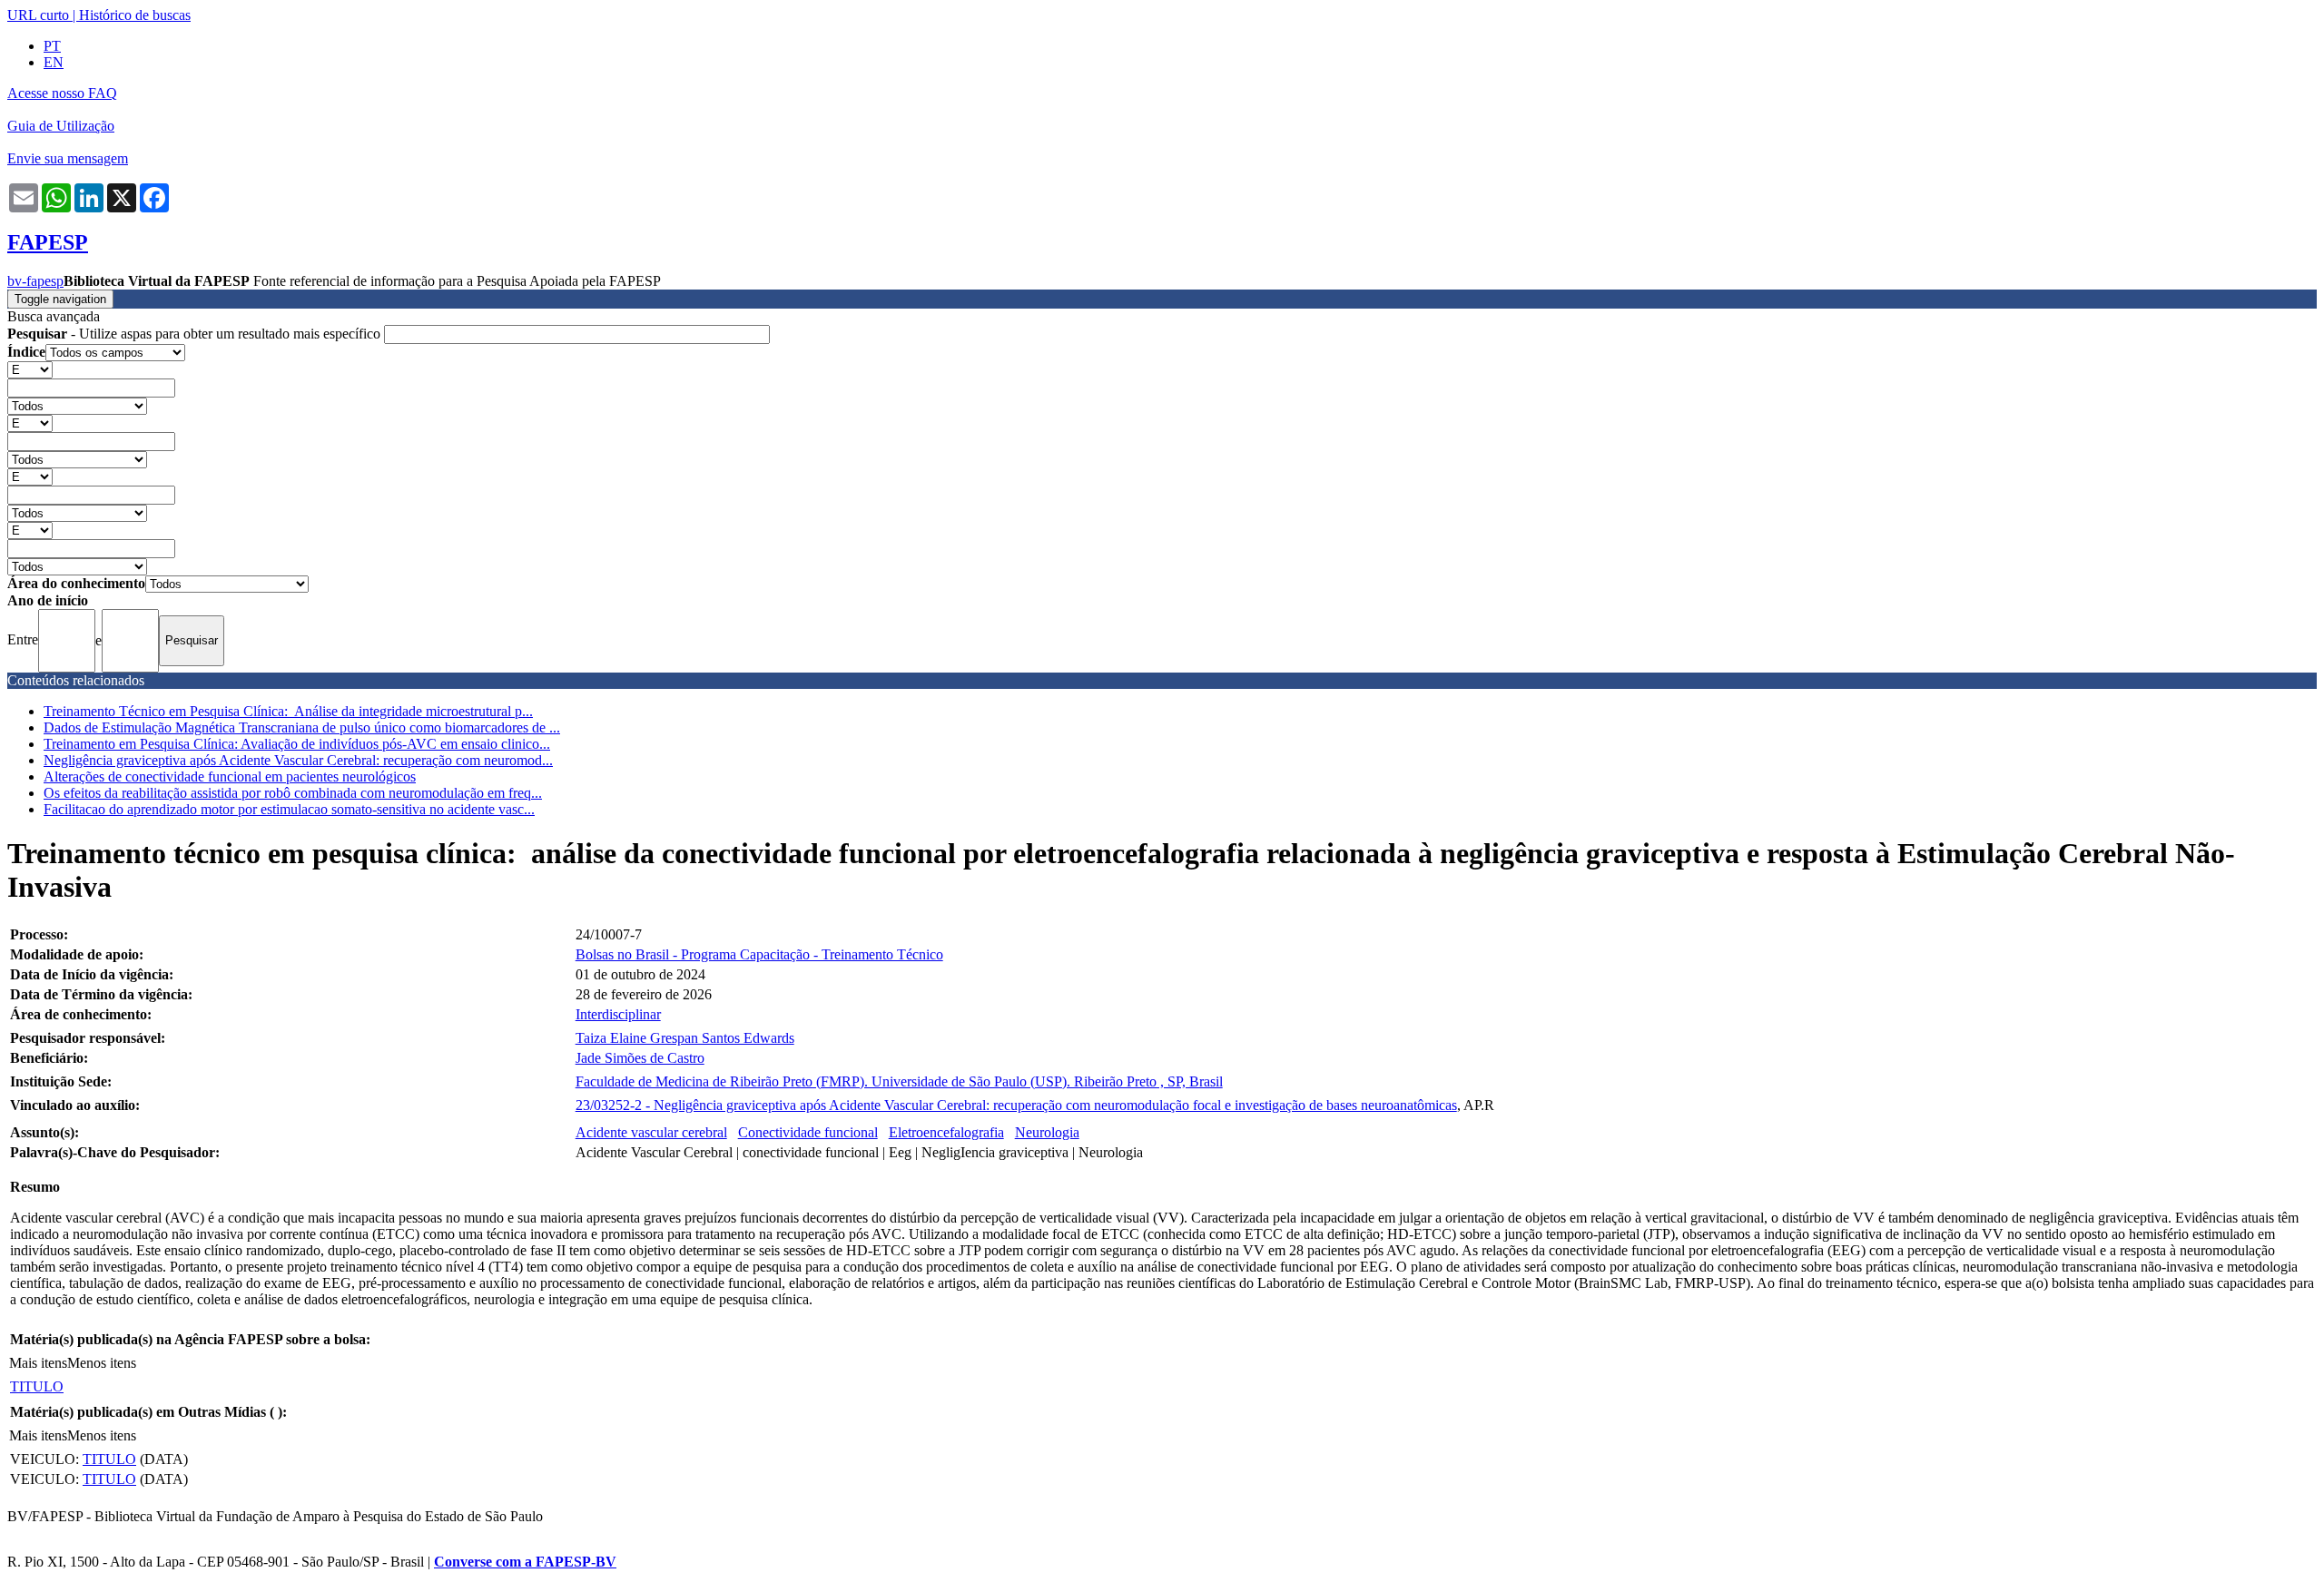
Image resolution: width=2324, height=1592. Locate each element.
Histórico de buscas (135, 15)
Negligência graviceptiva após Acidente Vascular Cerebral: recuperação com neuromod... (298, 760)
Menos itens (102, 1363)
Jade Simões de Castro (640, 1058)
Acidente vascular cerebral (651, 1132)
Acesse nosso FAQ (62, 93)
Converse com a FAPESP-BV (525, 1562)
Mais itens (38, 1363)
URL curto (38, 15)
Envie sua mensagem (68, 158)
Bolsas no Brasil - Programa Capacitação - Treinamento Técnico (759, 954)
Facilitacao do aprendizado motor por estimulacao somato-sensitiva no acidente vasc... (289, 809)
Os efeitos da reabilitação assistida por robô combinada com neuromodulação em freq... (293, 793)
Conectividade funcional (808, 1132)
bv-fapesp (35, 281)
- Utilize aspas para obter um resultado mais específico (196, 334)
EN (54, 62)
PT (52, 46)
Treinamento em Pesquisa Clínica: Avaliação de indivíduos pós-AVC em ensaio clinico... (297, 744)
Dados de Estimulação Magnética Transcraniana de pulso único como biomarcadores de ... (302, 727)
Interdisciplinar (618, 1014)
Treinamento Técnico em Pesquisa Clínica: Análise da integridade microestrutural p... (288, 711)
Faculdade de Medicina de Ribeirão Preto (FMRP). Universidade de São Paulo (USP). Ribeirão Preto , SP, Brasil (899, 1081)
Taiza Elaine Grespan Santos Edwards (685, 1038)
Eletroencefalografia (946, 1132)
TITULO (37, 1386)
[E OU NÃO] (30, 369)
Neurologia (1047, 1132)
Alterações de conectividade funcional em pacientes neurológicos (230, 776)
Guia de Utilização (61, 126)
